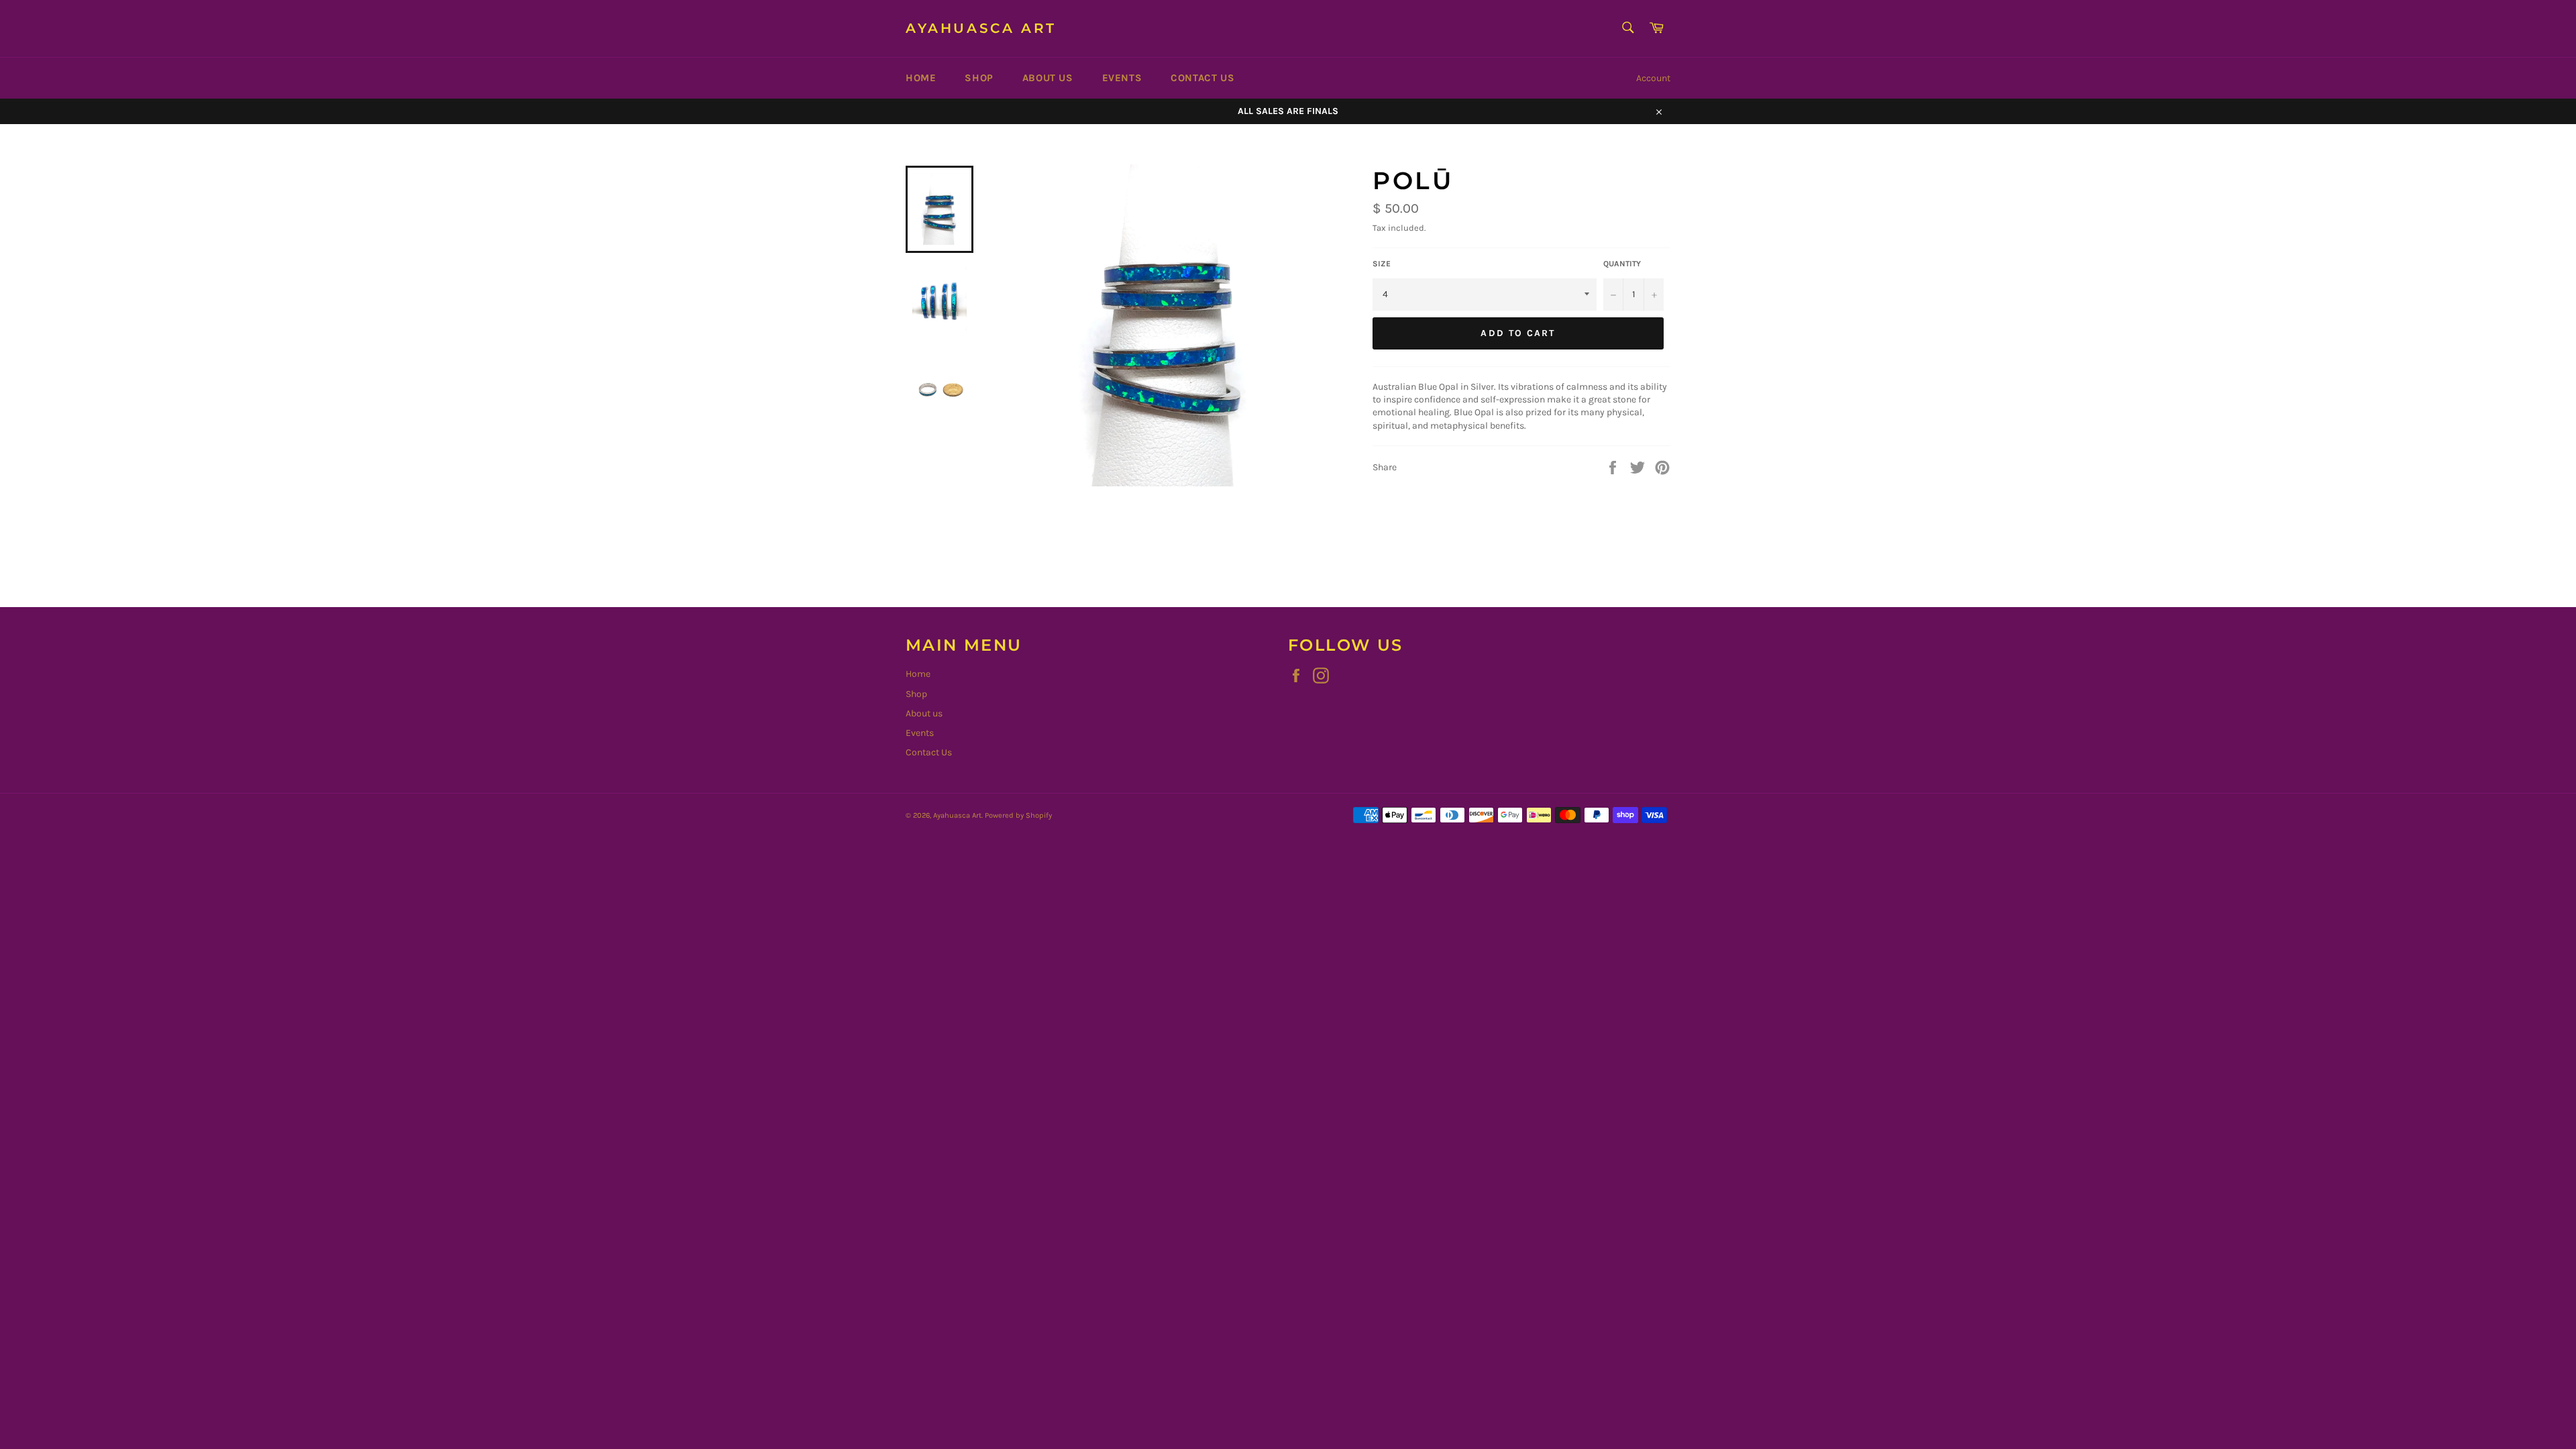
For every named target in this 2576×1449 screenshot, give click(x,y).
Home (921, 78)
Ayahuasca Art (981, 28)
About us (1048, 78)
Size (1382, 264)
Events (1122, 78)
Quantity (1622, 264)
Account (1653, 78)
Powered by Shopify (1018, 815)
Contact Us (1202, 78)
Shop (979, 78)
